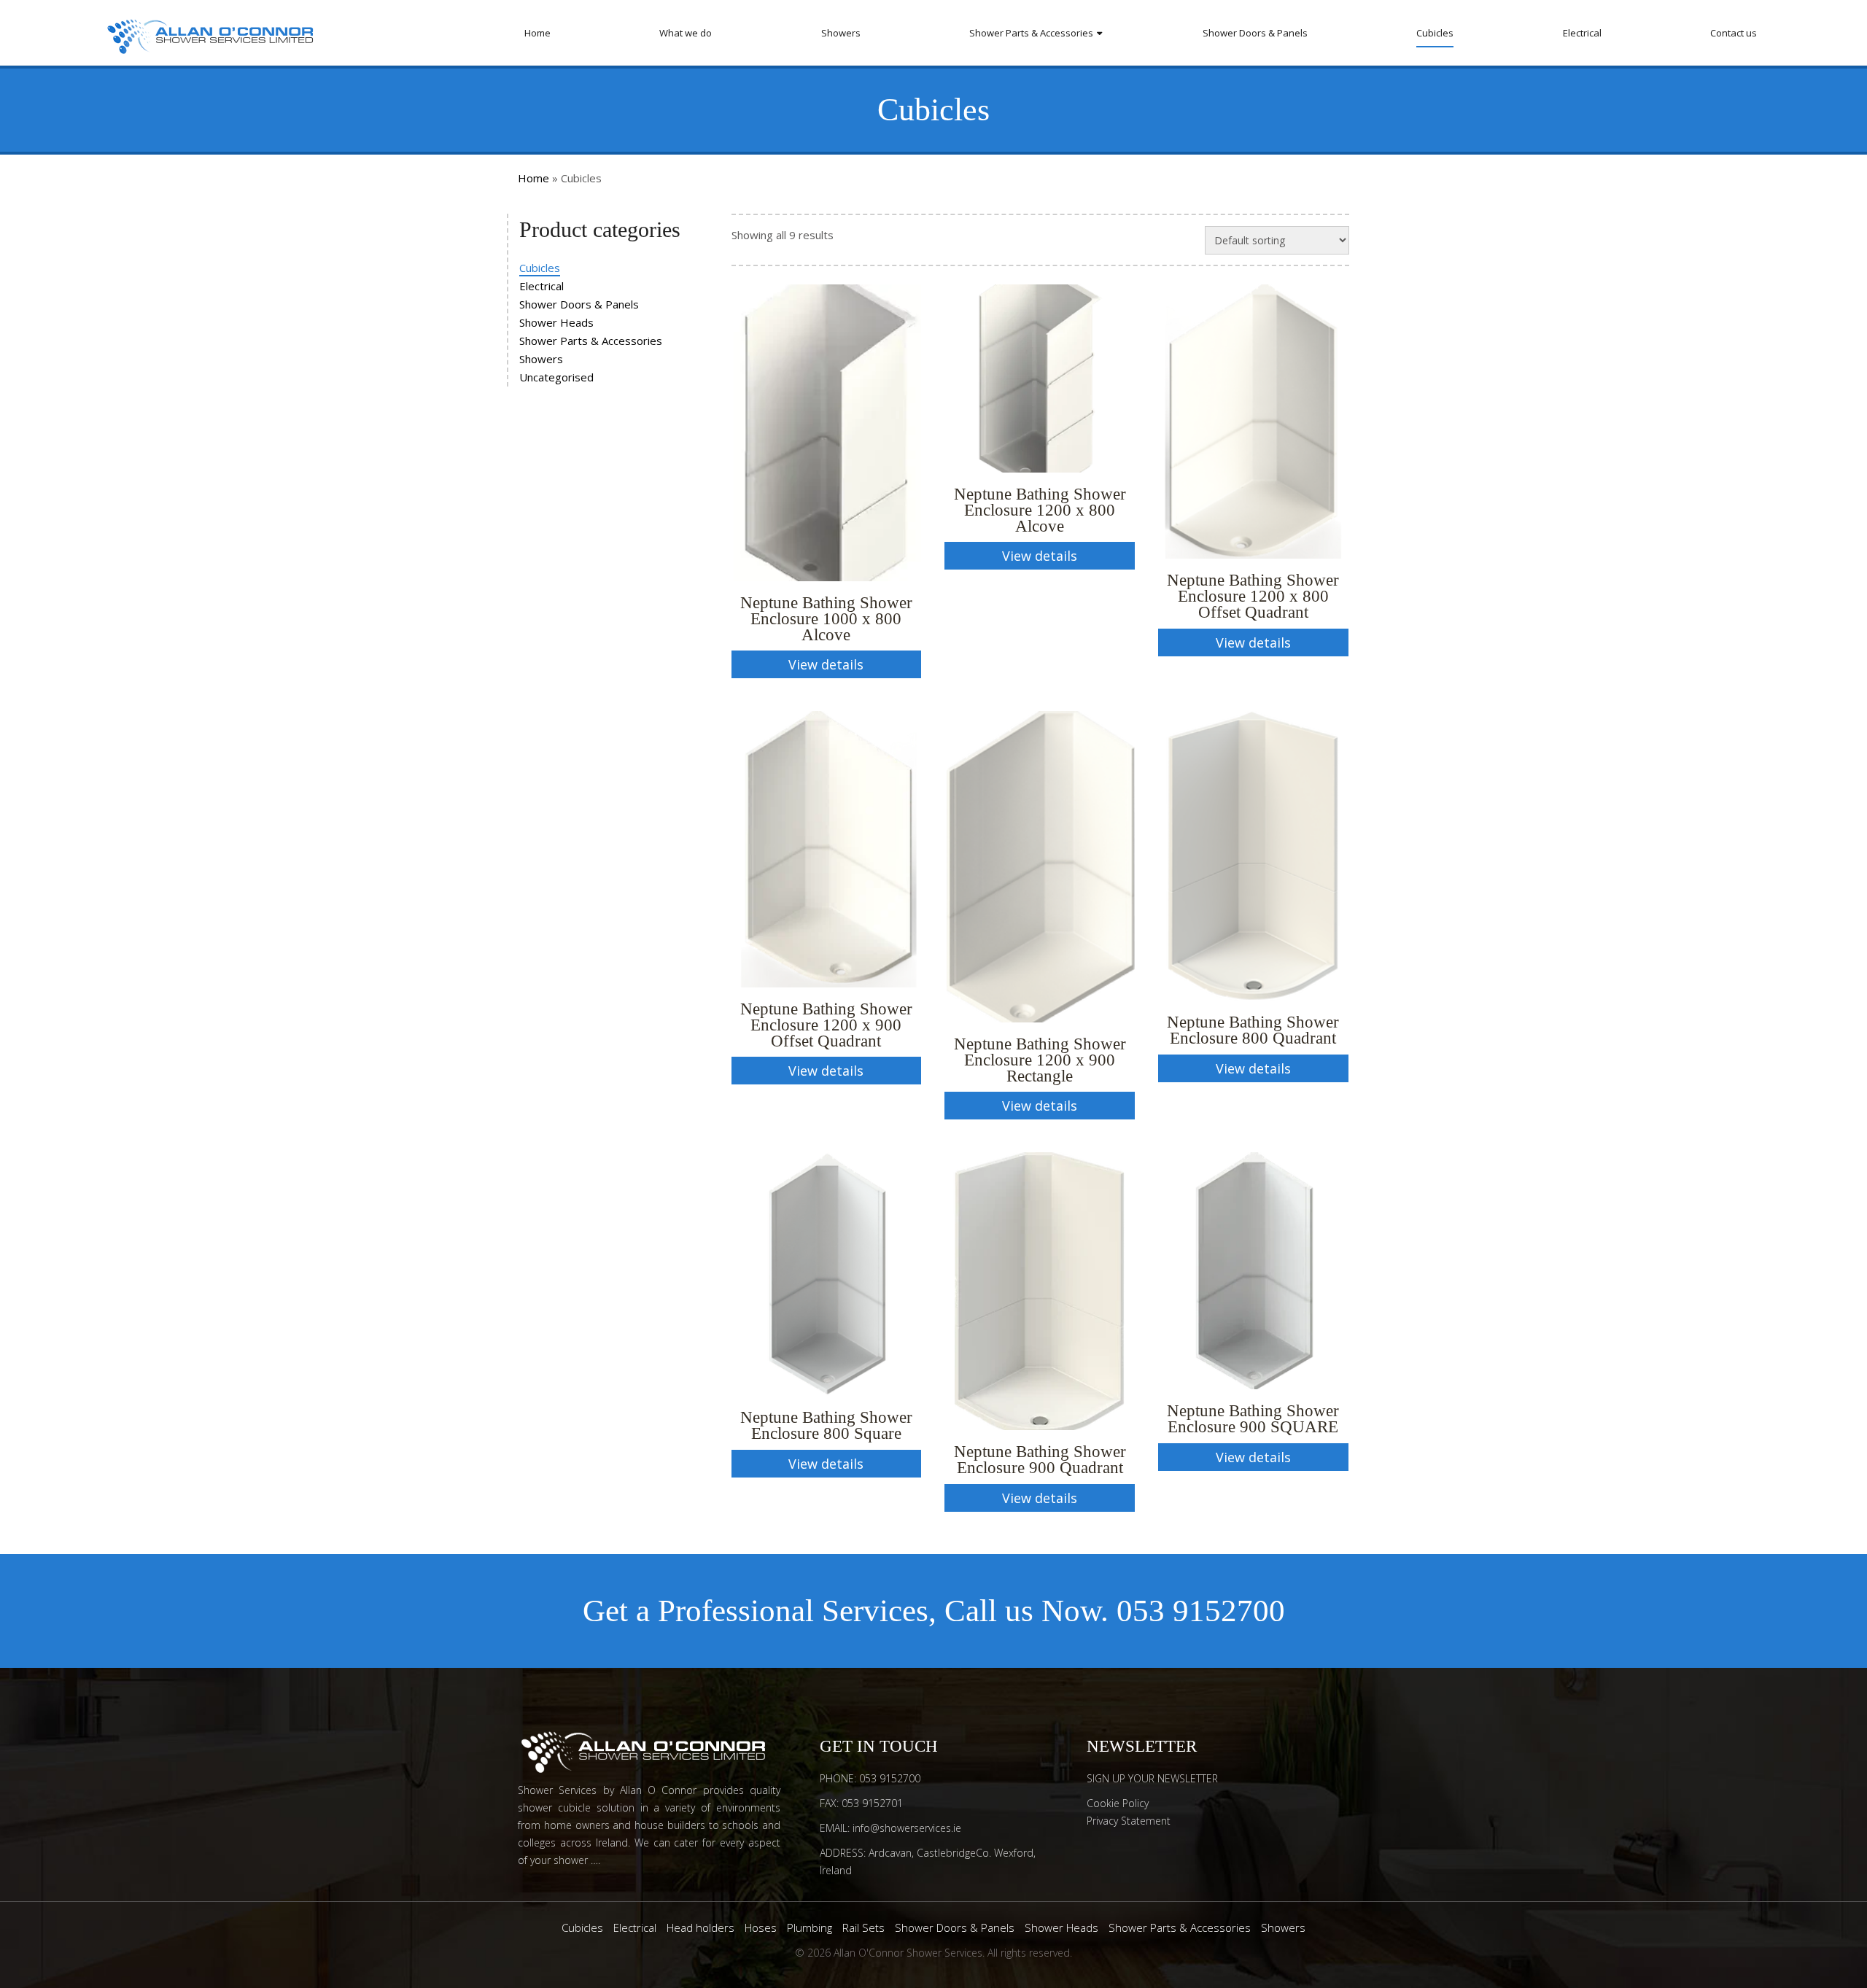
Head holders (700, 1927)
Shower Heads (556, 322)
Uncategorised (556, 377)
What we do (686, 33)
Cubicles (1435, 33)
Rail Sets (863, 1927)
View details (826, 664)
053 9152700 (1201, 1611)
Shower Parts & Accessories (1031, 33)
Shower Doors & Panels (1255, 33)
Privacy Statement (1129, 1821)
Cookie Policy (1118, 1803)
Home (537, 33)
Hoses (761, 1927)
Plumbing (810, 1927)
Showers (841, 33)
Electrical (1582, 33)
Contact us (1734, 33)
